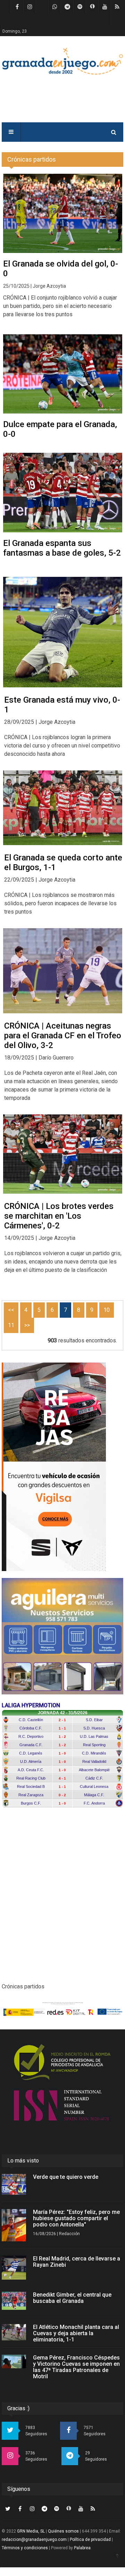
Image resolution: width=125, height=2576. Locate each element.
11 (11, 1325)
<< (11, 1310)
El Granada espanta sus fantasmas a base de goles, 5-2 (62, 548)
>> (27, 1325)
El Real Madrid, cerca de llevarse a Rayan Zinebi (77, 2262)
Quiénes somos (63, 2531)
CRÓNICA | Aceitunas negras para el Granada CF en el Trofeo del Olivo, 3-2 (63, 1036)
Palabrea (82, 2548)
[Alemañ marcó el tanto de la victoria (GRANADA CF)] (63, 632)
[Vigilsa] (62, 1467)
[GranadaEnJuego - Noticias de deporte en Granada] (62, 61)
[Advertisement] (62, 1901)
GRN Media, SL (31, 2531)
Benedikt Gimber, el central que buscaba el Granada (72, 2298)
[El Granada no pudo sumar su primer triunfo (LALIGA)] (63, 808)
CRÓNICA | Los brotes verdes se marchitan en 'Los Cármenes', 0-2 (59, 1216)
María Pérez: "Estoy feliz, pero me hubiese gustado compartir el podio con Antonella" (76, 2218)
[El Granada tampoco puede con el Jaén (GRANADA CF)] (63, 971)
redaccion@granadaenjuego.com (34, 2540)
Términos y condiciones (25, 2548)
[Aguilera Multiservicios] (62, 1636)
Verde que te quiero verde (66, 2177)
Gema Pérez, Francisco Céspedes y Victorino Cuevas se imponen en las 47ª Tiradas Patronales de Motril (76, 2367)
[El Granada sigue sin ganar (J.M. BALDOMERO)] (63, 1154)
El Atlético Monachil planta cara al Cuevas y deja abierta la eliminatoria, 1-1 (76, 2333)
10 (107, 1310)
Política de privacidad (90, 2540)
